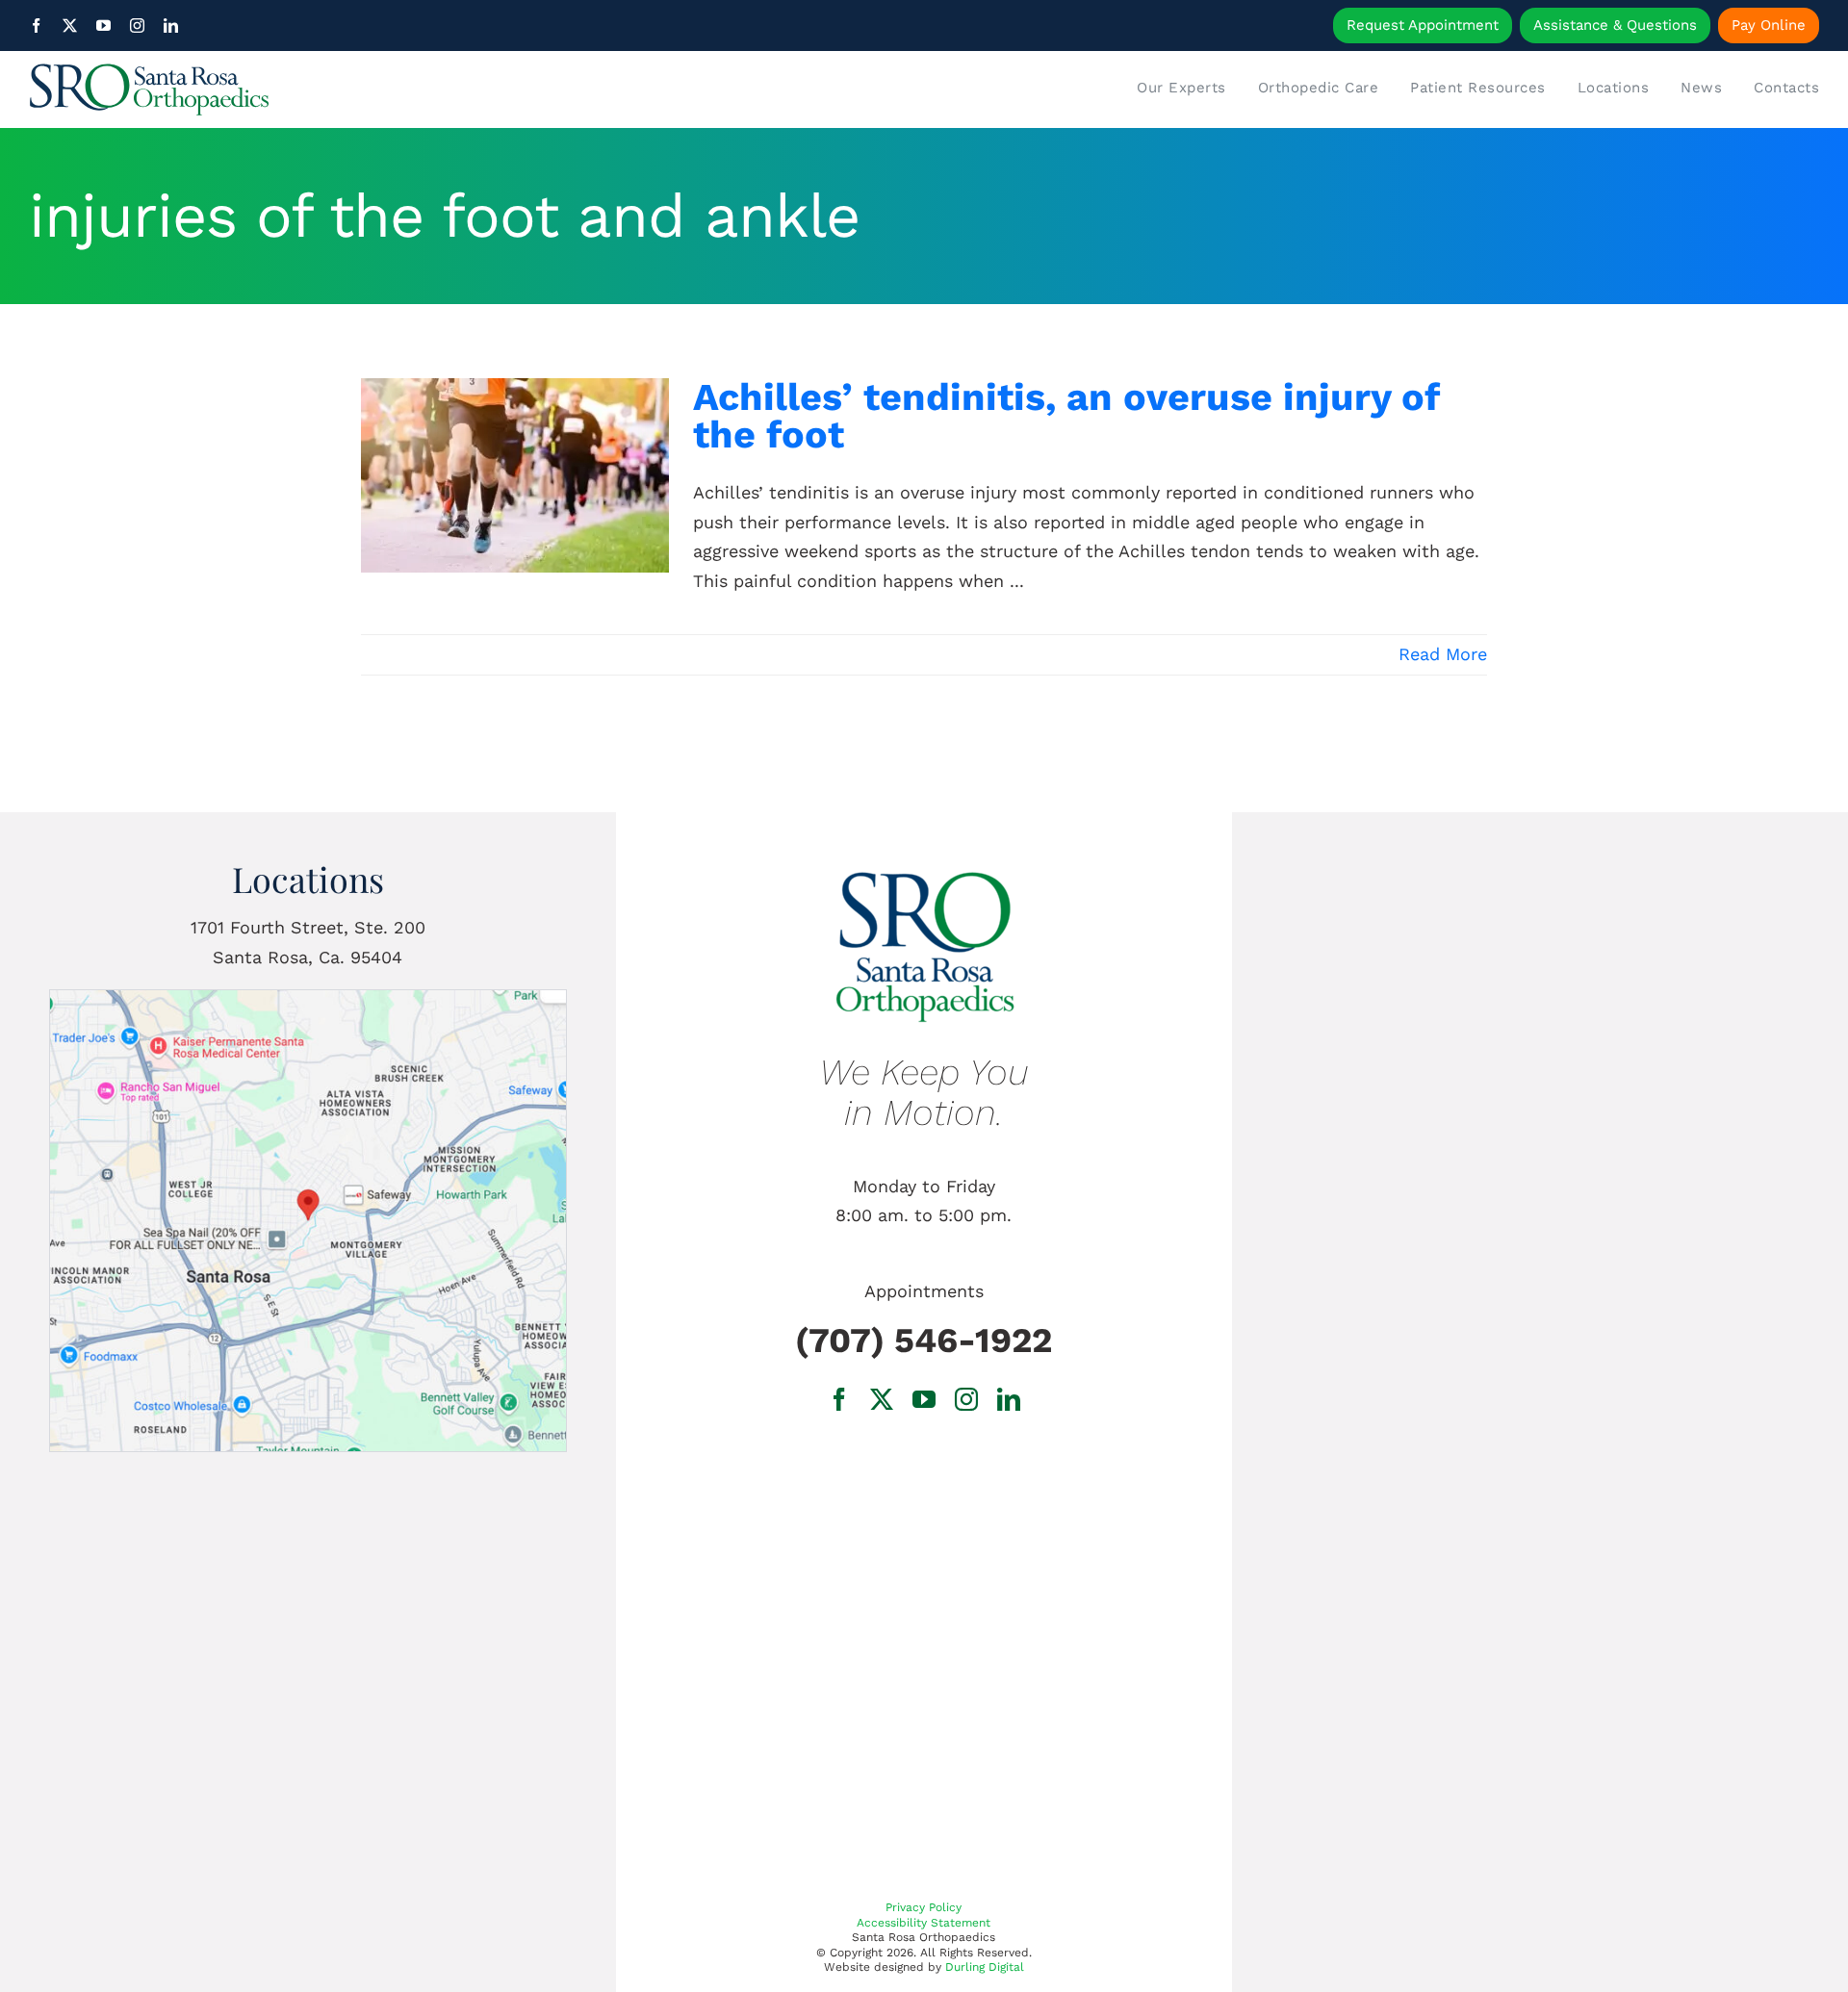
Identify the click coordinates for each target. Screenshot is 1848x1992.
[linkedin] (171, 26)
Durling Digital (985, 1967)
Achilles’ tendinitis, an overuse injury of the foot (1066, 416)
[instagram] (137, 26)
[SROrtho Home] (253, 89)
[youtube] (103, 26)
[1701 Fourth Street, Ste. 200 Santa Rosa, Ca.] (308, 998)
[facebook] (36, 26)
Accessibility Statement (924, 1923)
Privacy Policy (924, 1907)
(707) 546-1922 (924, 1341)
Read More (1443, 654)
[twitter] (70, 26)
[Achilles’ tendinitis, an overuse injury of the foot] (515, 475)
